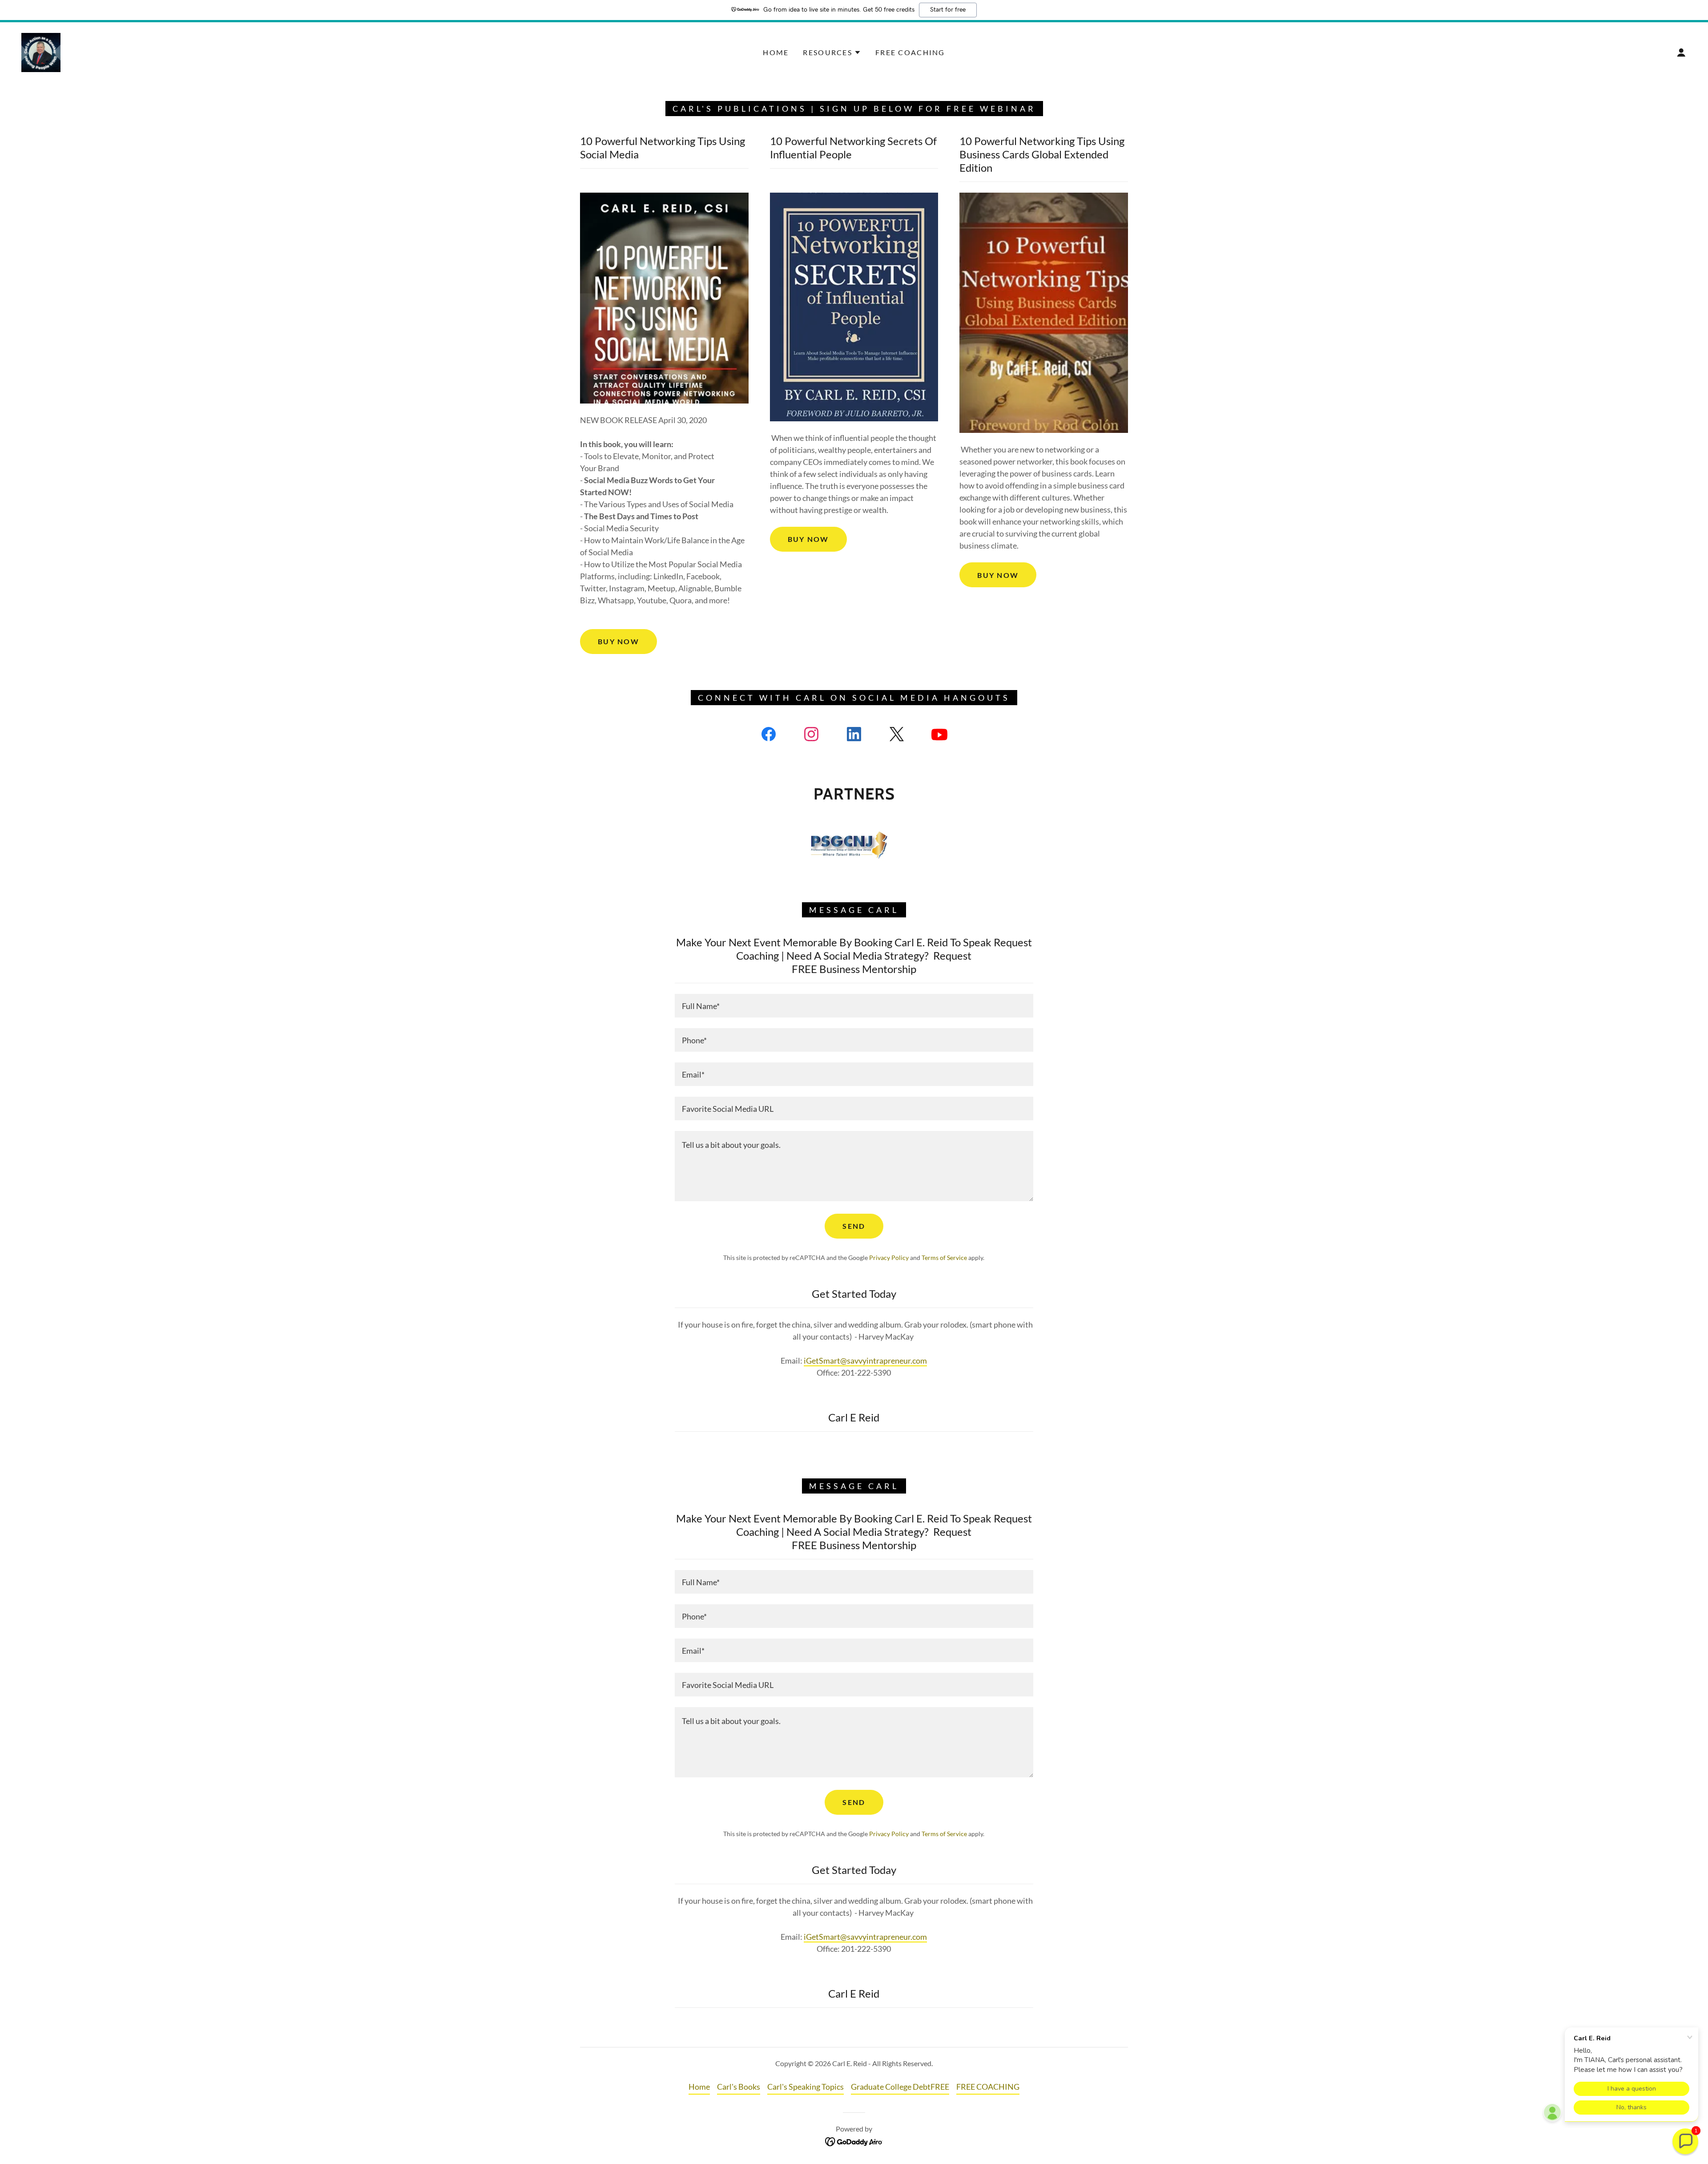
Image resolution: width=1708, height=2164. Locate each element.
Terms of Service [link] (944, 1258)
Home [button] (699, 2087)
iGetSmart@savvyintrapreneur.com (865, 1361)
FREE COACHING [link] (910, 52)
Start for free (948, 10)
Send (854, 1226)
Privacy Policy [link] (889, 1258)
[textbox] (854, 1006)
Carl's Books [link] (739, 2087)
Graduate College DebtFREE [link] (900, 2087)
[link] (41, 52)
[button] (832, 52)
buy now (618, 641)
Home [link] (776, 52)
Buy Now (808, 539)
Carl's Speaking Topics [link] (806, 2087)
